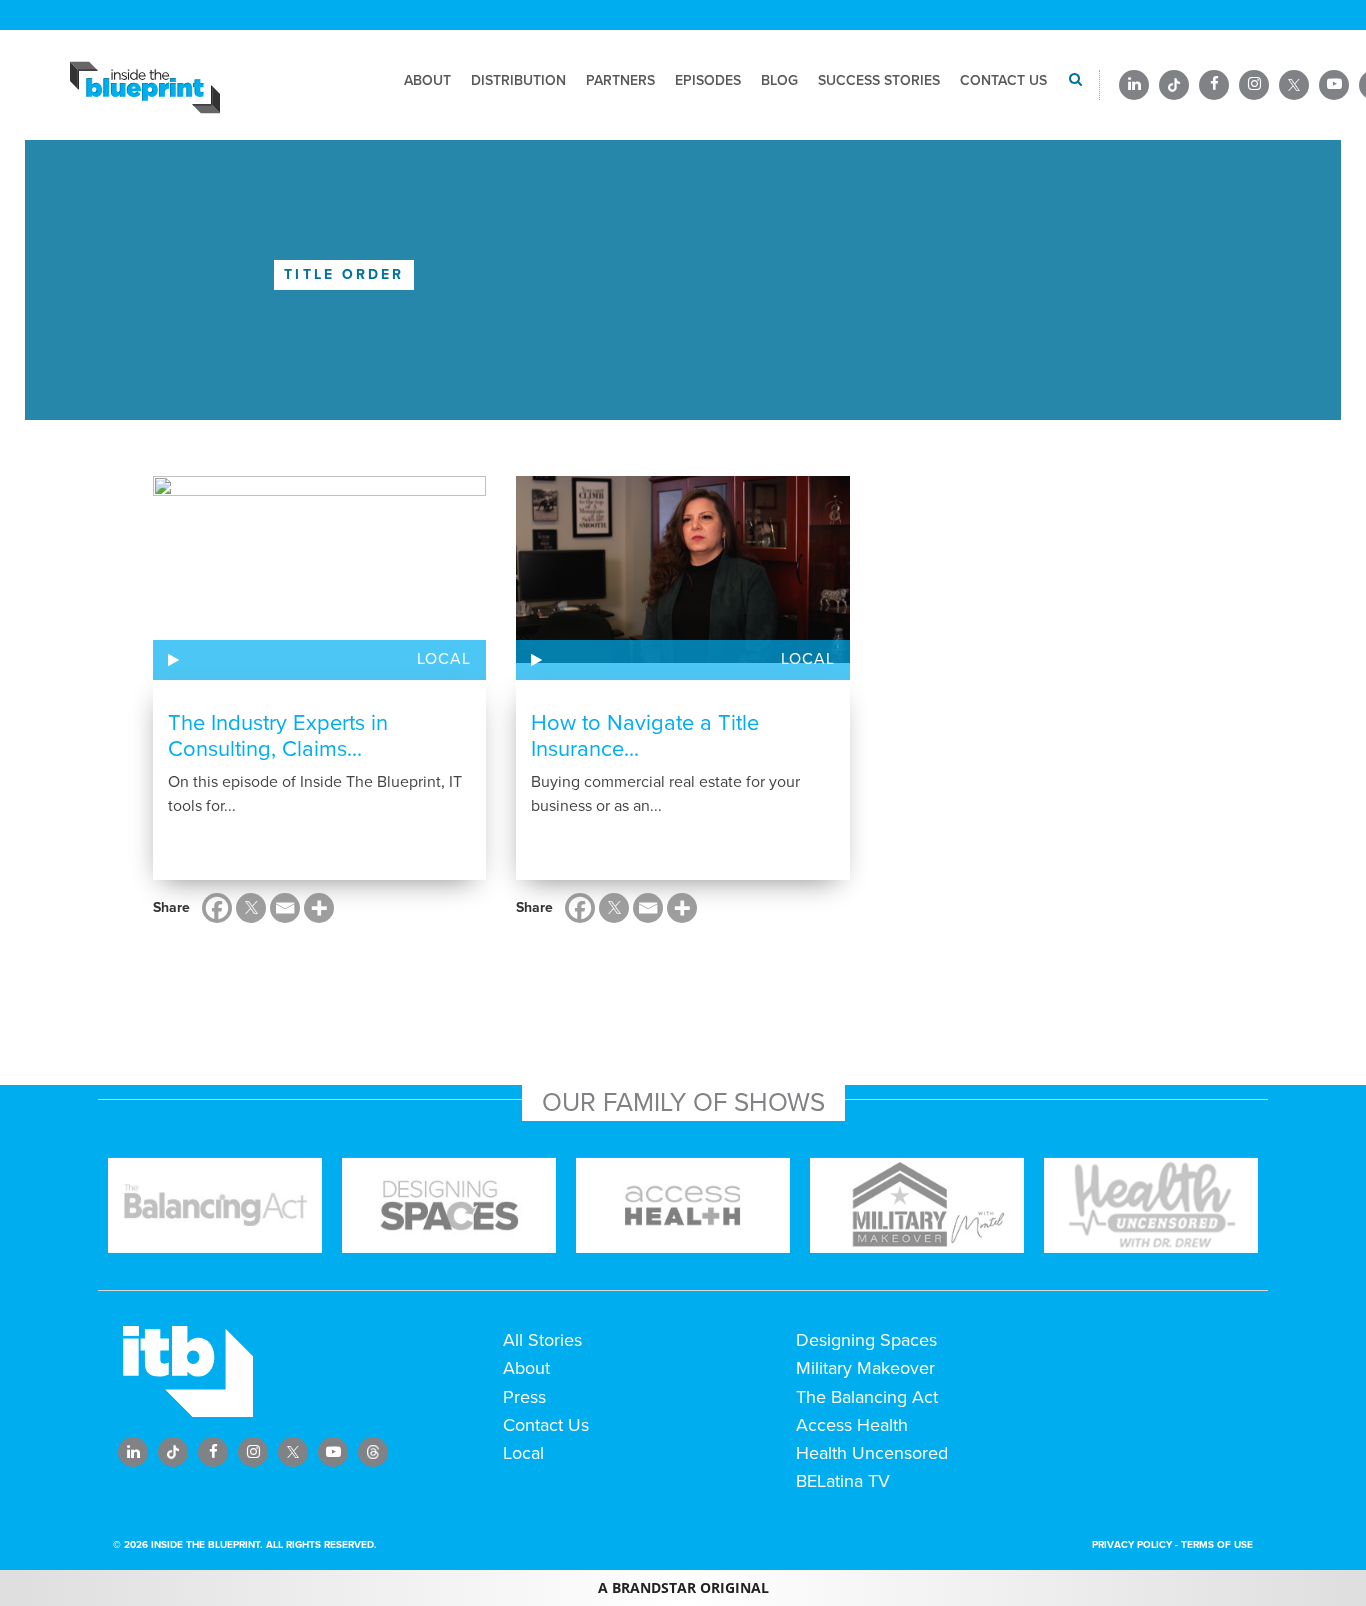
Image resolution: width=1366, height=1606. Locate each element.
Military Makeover (865, 1368)
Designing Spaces (866, 1340)
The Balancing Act (867, 1397)
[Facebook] (217, 908)
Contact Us (1003, 80)
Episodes (708, 80)
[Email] (285, 908)
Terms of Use (1217, 1545)
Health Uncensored (872, 1453)
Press (524, 1397)
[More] (319, 908)
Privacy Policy (1132, 1545)
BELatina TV (843, 1481)
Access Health (852, 1425)
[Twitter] (251, 908)
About (427, 80)
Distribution (518, 80)
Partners (620, 80)
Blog (779, 80)
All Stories (542, 1340)
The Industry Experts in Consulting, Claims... (278, 736)
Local (444, 659)
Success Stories (879, 80)
